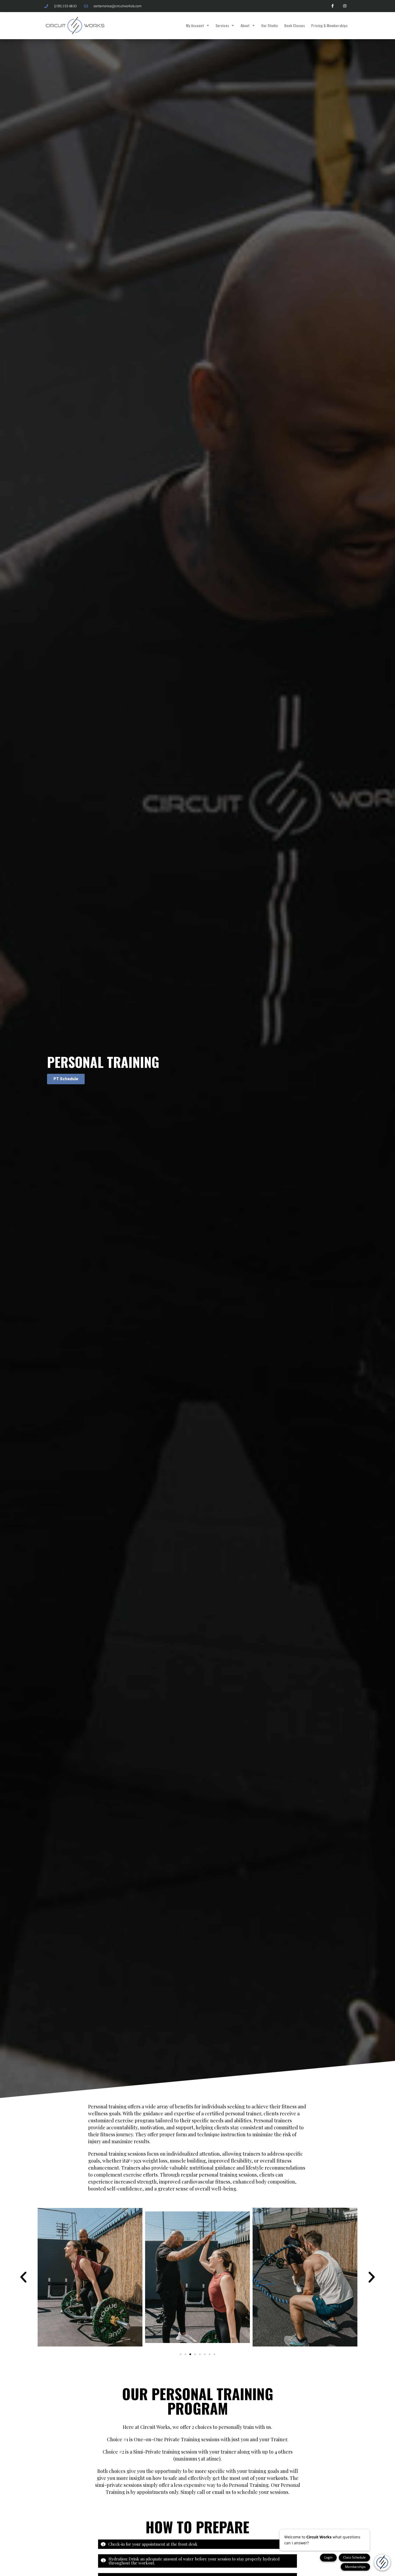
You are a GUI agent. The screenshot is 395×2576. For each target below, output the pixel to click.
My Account (195, 25)
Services (222, 25)
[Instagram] (345, 6)
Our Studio (270, 25)
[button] (23, 2277)
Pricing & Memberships (329, 25)
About (245, 25)
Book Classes (295, 25)
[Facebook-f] (333, 6)
